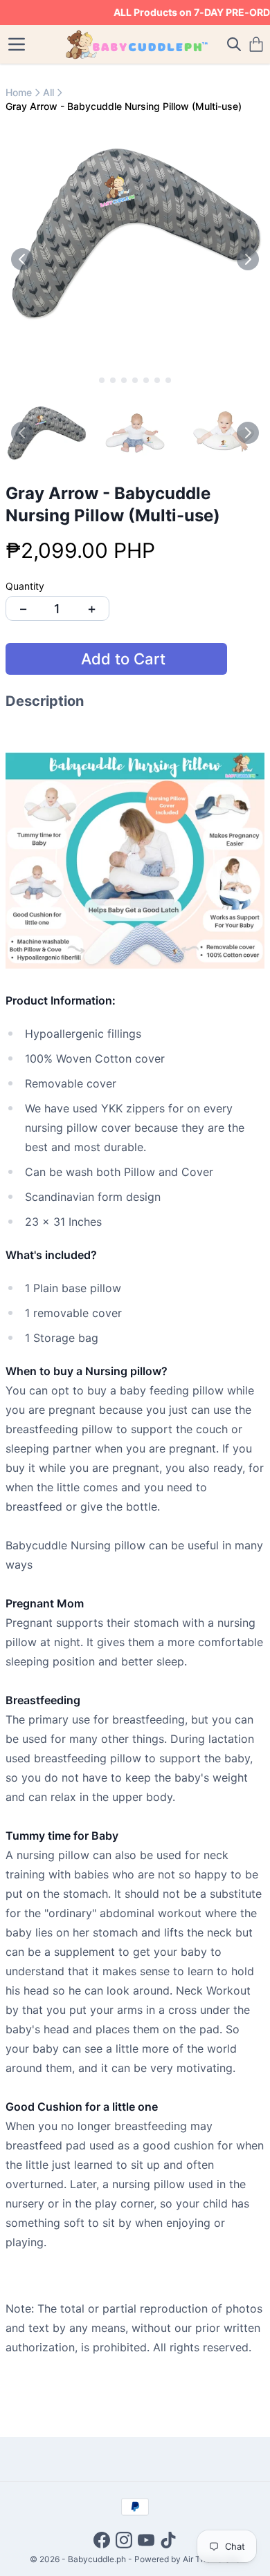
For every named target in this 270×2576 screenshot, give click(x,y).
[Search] (234, 44)
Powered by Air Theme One (187, 2559)
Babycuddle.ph (97, 2559)
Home (19, 92)
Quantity (25, 586)
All (48, 92)
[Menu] (17, 44)
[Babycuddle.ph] (135, 44)
